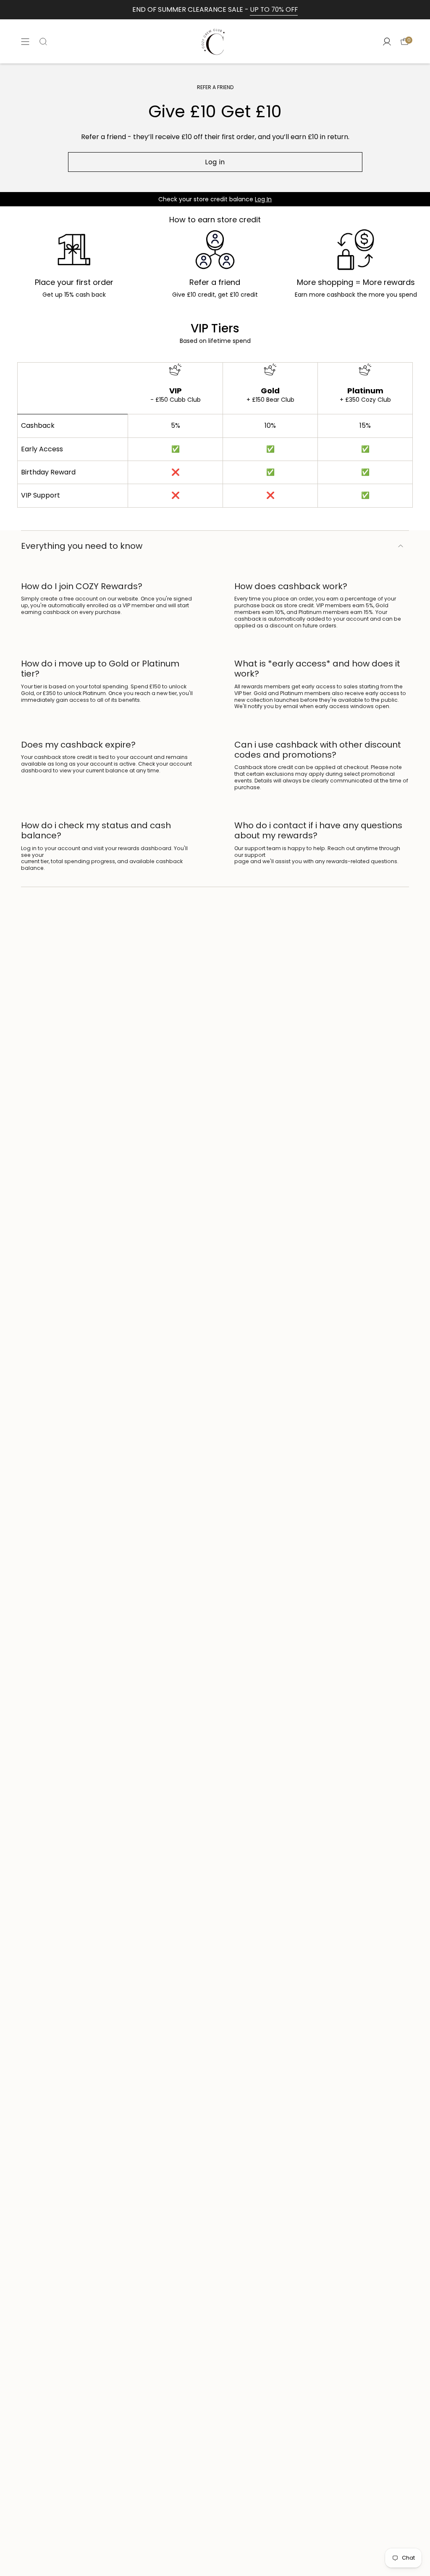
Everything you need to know (82, 546)
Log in (215, 162)
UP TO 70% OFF (274, 9)
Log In (263, 199)
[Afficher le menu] (25, 41)
